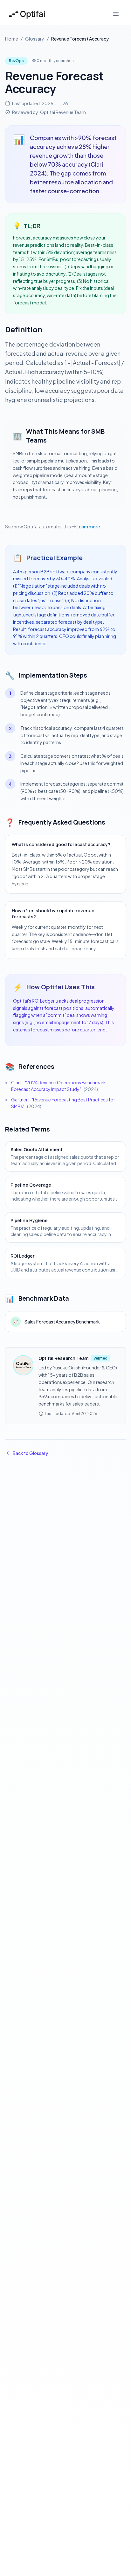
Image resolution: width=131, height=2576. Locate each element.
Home (12, 39)
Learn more (88, 526)
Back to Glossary (30, 1453)
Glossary (35, 39)
